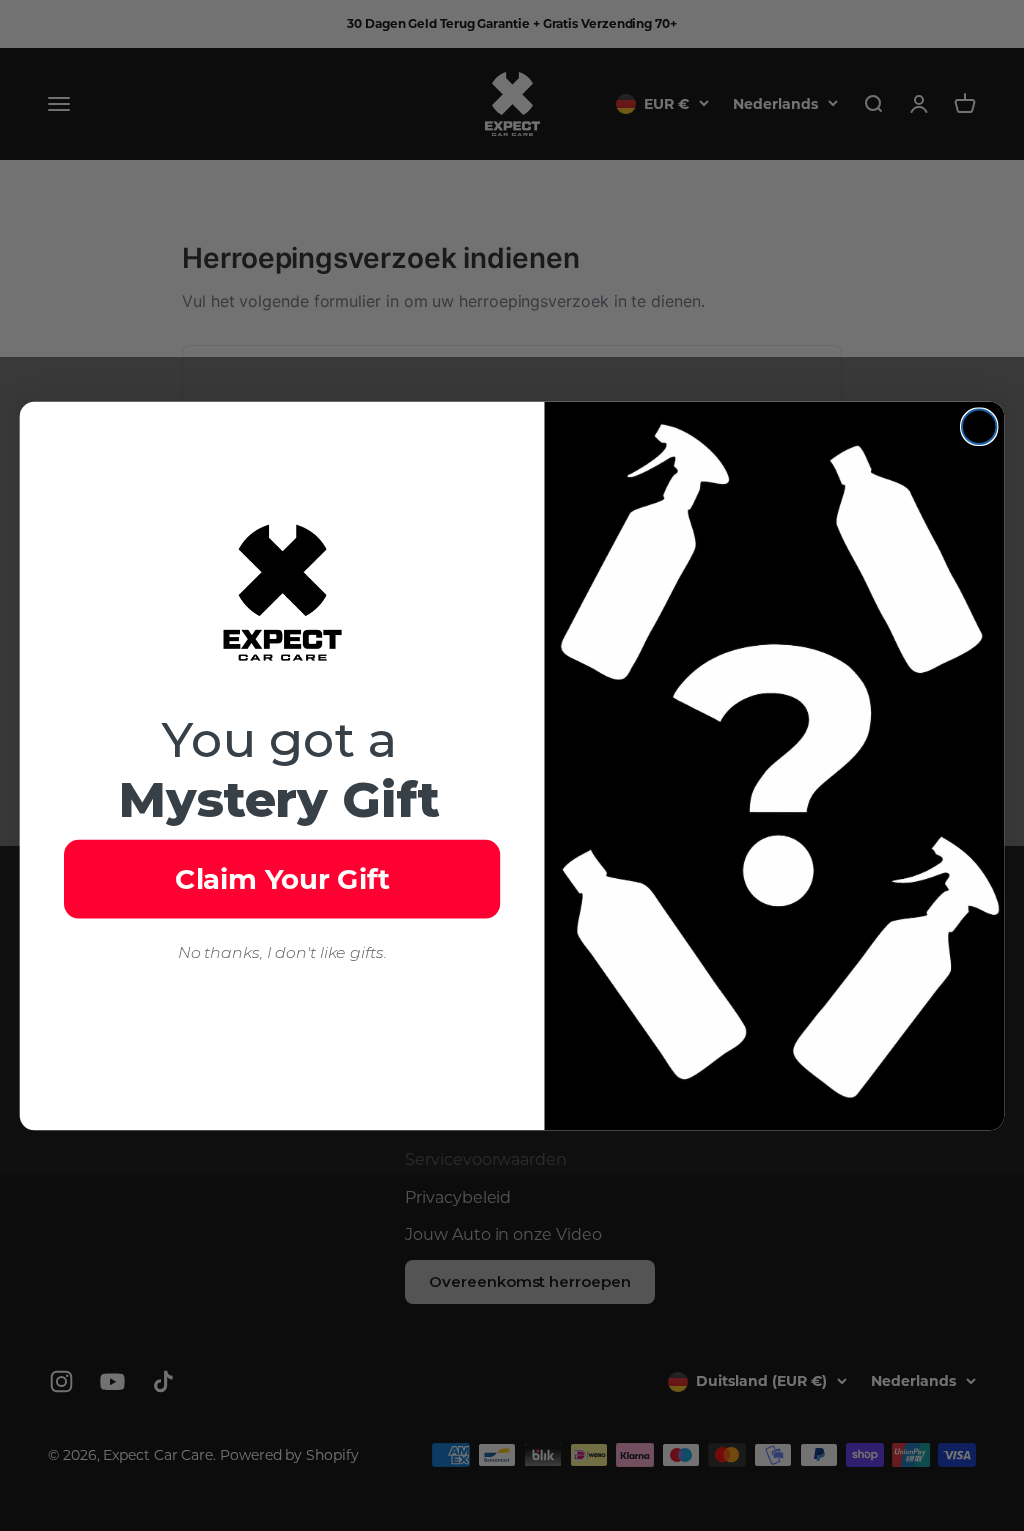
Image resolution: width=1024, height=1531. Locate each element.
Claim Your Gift (282, 878)
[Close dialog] (979, 426)
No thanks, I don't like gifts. (282, 952)
